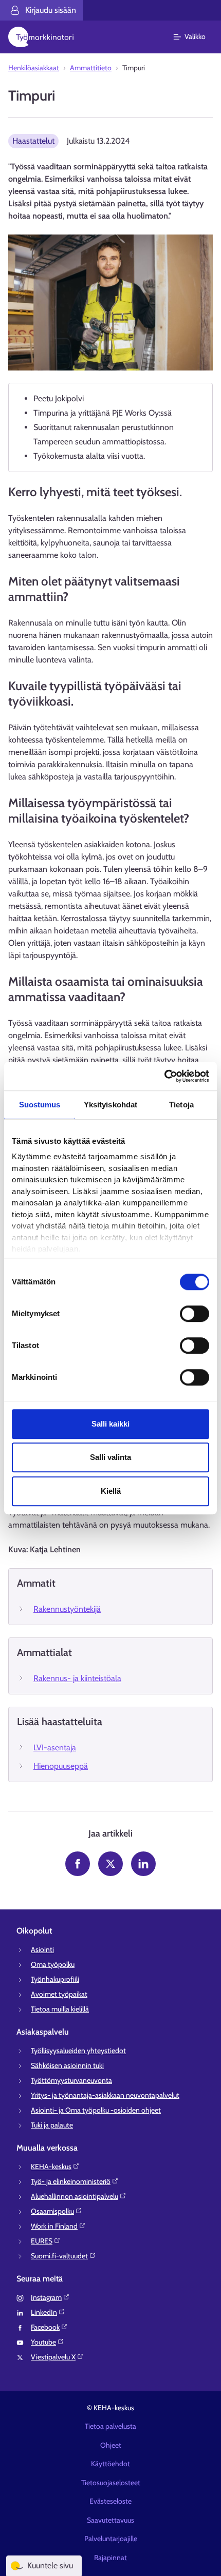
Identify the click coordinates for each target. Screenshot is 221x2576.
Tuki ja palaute (52, 2125)
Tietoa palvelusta (110, 2426)
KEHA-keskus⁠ (51, 2167)
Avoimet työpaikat (59, 1994)
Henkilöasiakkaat (34, 68)
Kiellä (111, 1491)
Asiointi (42, 1949)
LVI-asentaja (55, 1748)
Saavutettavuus (110, 2520)
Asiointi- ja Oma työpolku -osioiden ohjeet (96, 2110)
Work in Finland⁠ (54, 2226)
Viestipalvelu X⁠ (53, 2357)
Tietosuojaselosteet (111, 2483)
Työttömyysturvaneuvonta (71, 2080)
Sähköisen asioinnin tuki (67, 2065)
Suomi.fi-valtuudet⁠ (59, 2256)
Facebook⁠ (45, 2327)
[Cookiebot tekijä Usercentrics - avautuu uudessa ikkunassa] (164, 1076)
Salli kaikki (110, 1424)
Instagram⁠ (46, 2297)
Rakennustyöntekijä (67, 1609)
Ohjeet (111, 2445)
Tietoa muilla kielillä (60, 2009)
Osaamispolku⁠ (52, 2211)
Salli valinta (110, 1457)
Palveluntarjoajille (111, 2539)
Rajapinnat (110, 2558)
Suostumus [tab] (40, 1105)
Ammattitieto (91, 68)
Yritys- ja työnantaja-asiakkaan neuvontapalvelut (105, 2095)
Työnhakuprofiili (55, 1979)
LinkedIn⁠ (44, 2312)
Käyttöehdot (110, 2464)
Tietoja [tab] (181, 1105)
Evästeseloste (110, 2501)
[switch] (195, 1314)
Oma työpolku (53, 1964)
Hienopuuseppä (61, 1766)
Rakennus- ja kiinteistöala (77, 1678)
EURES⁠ (42, 2241)
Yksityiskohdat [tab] (110, 1105)
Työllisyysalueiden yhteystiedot (78, 2051)
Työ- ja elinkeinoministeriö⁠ (71, 2181)
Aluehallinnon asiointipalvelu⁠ (75, 2196)
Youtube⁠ (43, 2342)
